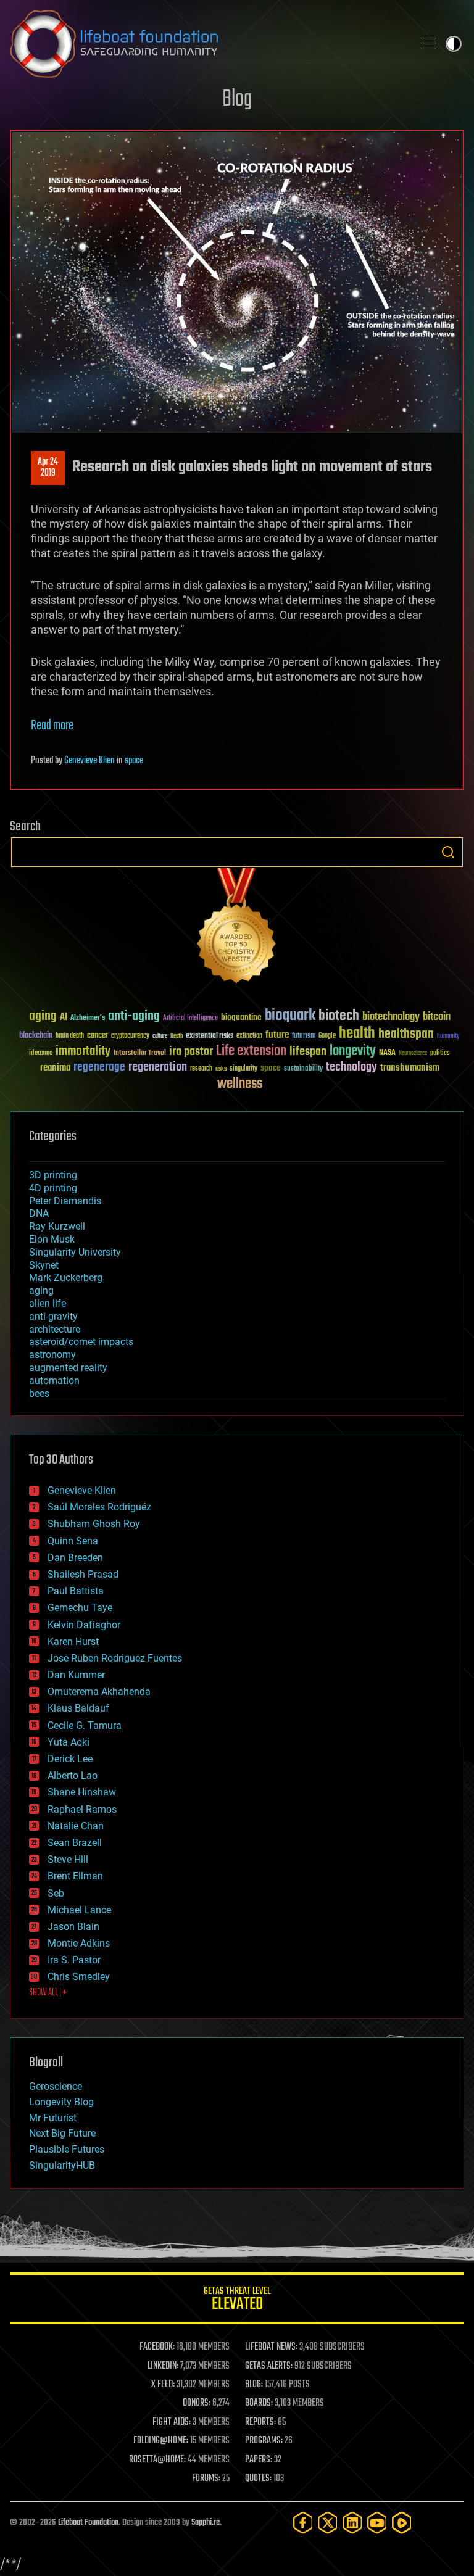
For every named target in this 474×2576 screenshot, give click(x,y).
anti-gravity (53, 1316)
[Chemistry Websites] (237, 928)
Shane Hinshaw (82, 1792)
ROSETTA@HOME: (157, 2460)
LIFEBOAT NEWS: (271, 2347)
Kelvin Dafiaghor (84, 1625)
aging (43, 1017)
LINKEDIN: (163, 2366)
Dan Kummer (76, 1675)
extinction (249, 1036)
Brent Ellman (75, 1876)
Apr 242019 (48, 468)
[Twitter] (328, 2523)
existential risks (210, 1036)
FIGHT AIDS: (172, 2422)
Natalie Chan (76, 1826)
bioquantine (241, 1017)
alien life (48, 1303)
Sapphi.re (206, 2523)
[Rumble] (402, 2523)
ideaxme (41, 1054)
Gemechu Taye (80, 1608)
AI (64, 1018)
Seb (56, 1893)
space (134, 761)
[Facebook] (303, 2523)
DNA (39, 1213)
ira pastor (191, 1052)
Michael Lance (79, 1910)
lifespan (308, 1052)
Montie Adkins (79, 1943)
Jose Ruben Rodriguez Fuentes (115, 1658)
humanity (448, 1037)
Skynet (44, 1265)
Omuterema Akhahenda (99, 1692)
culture (160, 1036)
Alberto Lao (73, 1775)
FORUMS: (206, 2479)
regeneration (158, 1067)
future (277, 1035)
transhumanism (410, 1068)
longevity (353, 1051)
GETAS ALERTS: (269, 2366)
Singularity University (75, 1252)
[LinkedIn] (352, 2523)
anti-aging (134, 1017)
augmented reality (68, 1368)
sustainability (303, 1069)
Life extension (251, 1051)
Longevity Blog (61, 2102)
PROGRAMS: (264, 2441)
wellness (240, 1084)
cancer (98, 1036)
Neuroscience (413, 1054)
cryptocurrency (130, 1036)
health (357, 1034)
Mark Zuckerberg (66, 1278)
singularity (243, 1069)
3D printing (53, 1175)
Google (327, 1036)
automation (54, 1381)
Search (448, 852)
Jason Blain (73, 1927)
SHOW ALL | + (48, 1993)
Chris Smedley (79, 1977)
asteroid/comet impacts (81, 1342)
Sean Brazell (75, 1843)
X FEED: (163, 2385)
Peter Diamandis (65, 1201)
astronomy (52, 1355)
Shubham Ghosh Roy (94, 1524)
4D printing (53, 1188)
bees (39, 1394)
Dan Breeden (75, 1558)
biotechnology (391, 1017)
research (201, 1069)
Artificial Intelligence (190, 1018)
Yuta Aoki (69, 1742)
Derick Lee (70, 1759)
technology (351, 1068)
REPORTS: (260, 2422)
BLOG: (254, 2385)
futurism (304, 1037)
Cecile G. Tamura (85, 1725)
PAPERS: (259, 2460)
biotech (339, 1016)
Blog (237, 100)
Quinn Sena (73, 1541)
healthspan (406, 1034)
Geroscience (56, 2086)
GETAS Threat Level (237, 2301)
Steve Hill (68, 1859)
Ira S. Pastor (74, 1960)
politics (440, 1054)
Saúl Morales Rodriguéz (99, 1507)
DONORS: (197, 2403)
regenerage (99, 1067)
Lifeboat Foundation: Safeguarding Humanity (206, 44)
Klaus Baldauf (78, 1708)
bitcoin (437, 1017)
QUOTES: (258, 2479)
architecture (55, 1329)
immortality (83, 1051)
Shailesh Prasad (83, 1574)
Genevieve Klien (89, 761)
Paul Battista (76, 1591)
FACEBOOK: (157, 2347)
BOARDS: (259, 2403)
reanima (55, 1068)
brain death (70, 1036)
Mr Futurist (53, 2118)
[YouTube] (377, 2523)
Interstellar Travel (140, 1054)
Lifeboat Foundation (88, 2523)
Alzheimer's (88, 1018)
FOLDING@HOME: (161, 2441)
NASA (387, 1053)
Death (177, 1036)
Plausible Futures (67, 2149)
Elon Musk (52, 1239)
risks (221, 1069)
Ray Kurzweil (57, 1226)
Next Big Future (62, 2133)
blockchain (36, 1036)
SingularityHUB (62, 2165)
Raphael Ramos (82, 1809)
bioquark (290, 1016)
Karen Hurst (73, 1642)
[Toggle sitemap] (428, 44)
